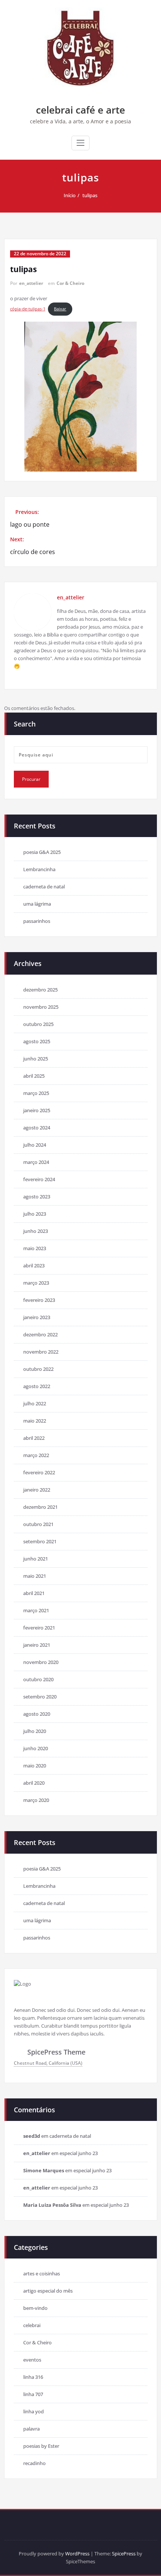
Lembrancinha (39, 869)
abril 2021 (34, 1593)
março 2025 (36, 1093)
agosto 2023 (37, 1197)
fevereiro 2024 (39, 1179)
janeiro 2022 (37, 1490)
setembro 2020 (40, 1697)
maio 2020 (35, 1766)
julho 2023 (35, 1214)
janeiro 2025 (37, 1110)
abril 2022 (34, 1438)
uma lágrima (37, 904)
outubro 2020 (38, 1679)
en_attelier (31, 283)
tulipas (90, 195)
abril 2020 (34, 1783)
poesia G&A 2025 (42, 852)
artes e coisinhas (42, 2273)
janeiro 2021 (37, 1645)
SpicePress (124, 2554)
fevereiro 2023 (39, 1300)
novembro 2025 (41, 1007)
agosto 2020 (37, 1714)
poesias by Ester (41, 2446)
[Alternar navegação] (80, 143)
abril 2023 (34, 1266)
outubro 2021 (38, 1524)
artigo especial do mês (48, 2291)
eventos (32, 2360)
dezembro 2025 (40, 990)
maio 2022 (35, 1421)
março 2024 (36, 1162)
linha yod (34, 2411)
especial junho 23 (79, 2153)
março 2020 (36, 1800)
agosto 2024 (37, 1128)
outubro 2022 (38, 1369)
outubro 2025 (38, 1024)
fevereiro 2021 (39, 1628)
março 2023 (36, 1283)
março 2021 (36, 1610)
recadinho (34, 2463)
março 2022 (36, 1455)
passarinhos (37, 921)
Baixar (60, 309)
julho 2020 (35, 1731)
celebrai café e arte (80, 110)
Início (70, 195)
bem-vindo (35, 2308)
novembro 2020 (41, 1662)
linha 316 (33, 2377)
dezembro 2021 (40, 1507)
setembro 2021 (40, 1541)
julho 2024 (35, 1145)
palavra (31, 2429)
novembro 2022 (41, 1352)
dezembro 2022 (40, 1334)
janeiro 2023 (37, 1317)
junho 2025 (36, 1059)
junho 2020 (36, 1748)
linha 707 (33, 2394)
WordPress (77, 2554)
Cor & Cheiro (70, 283)
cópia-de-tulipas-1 (28, 309)
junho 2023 (36, 1231)
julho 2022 (35, 1403)
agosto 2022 (37, 1386)
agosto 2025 (37, 1041)
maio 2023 (35, 1248)
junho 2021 (36, 1559)
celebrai (32, 2325)
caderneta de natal (44, 887)
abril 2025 (34, 1076)
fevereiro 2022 (39, 1472)
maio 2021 (35, 1576)
